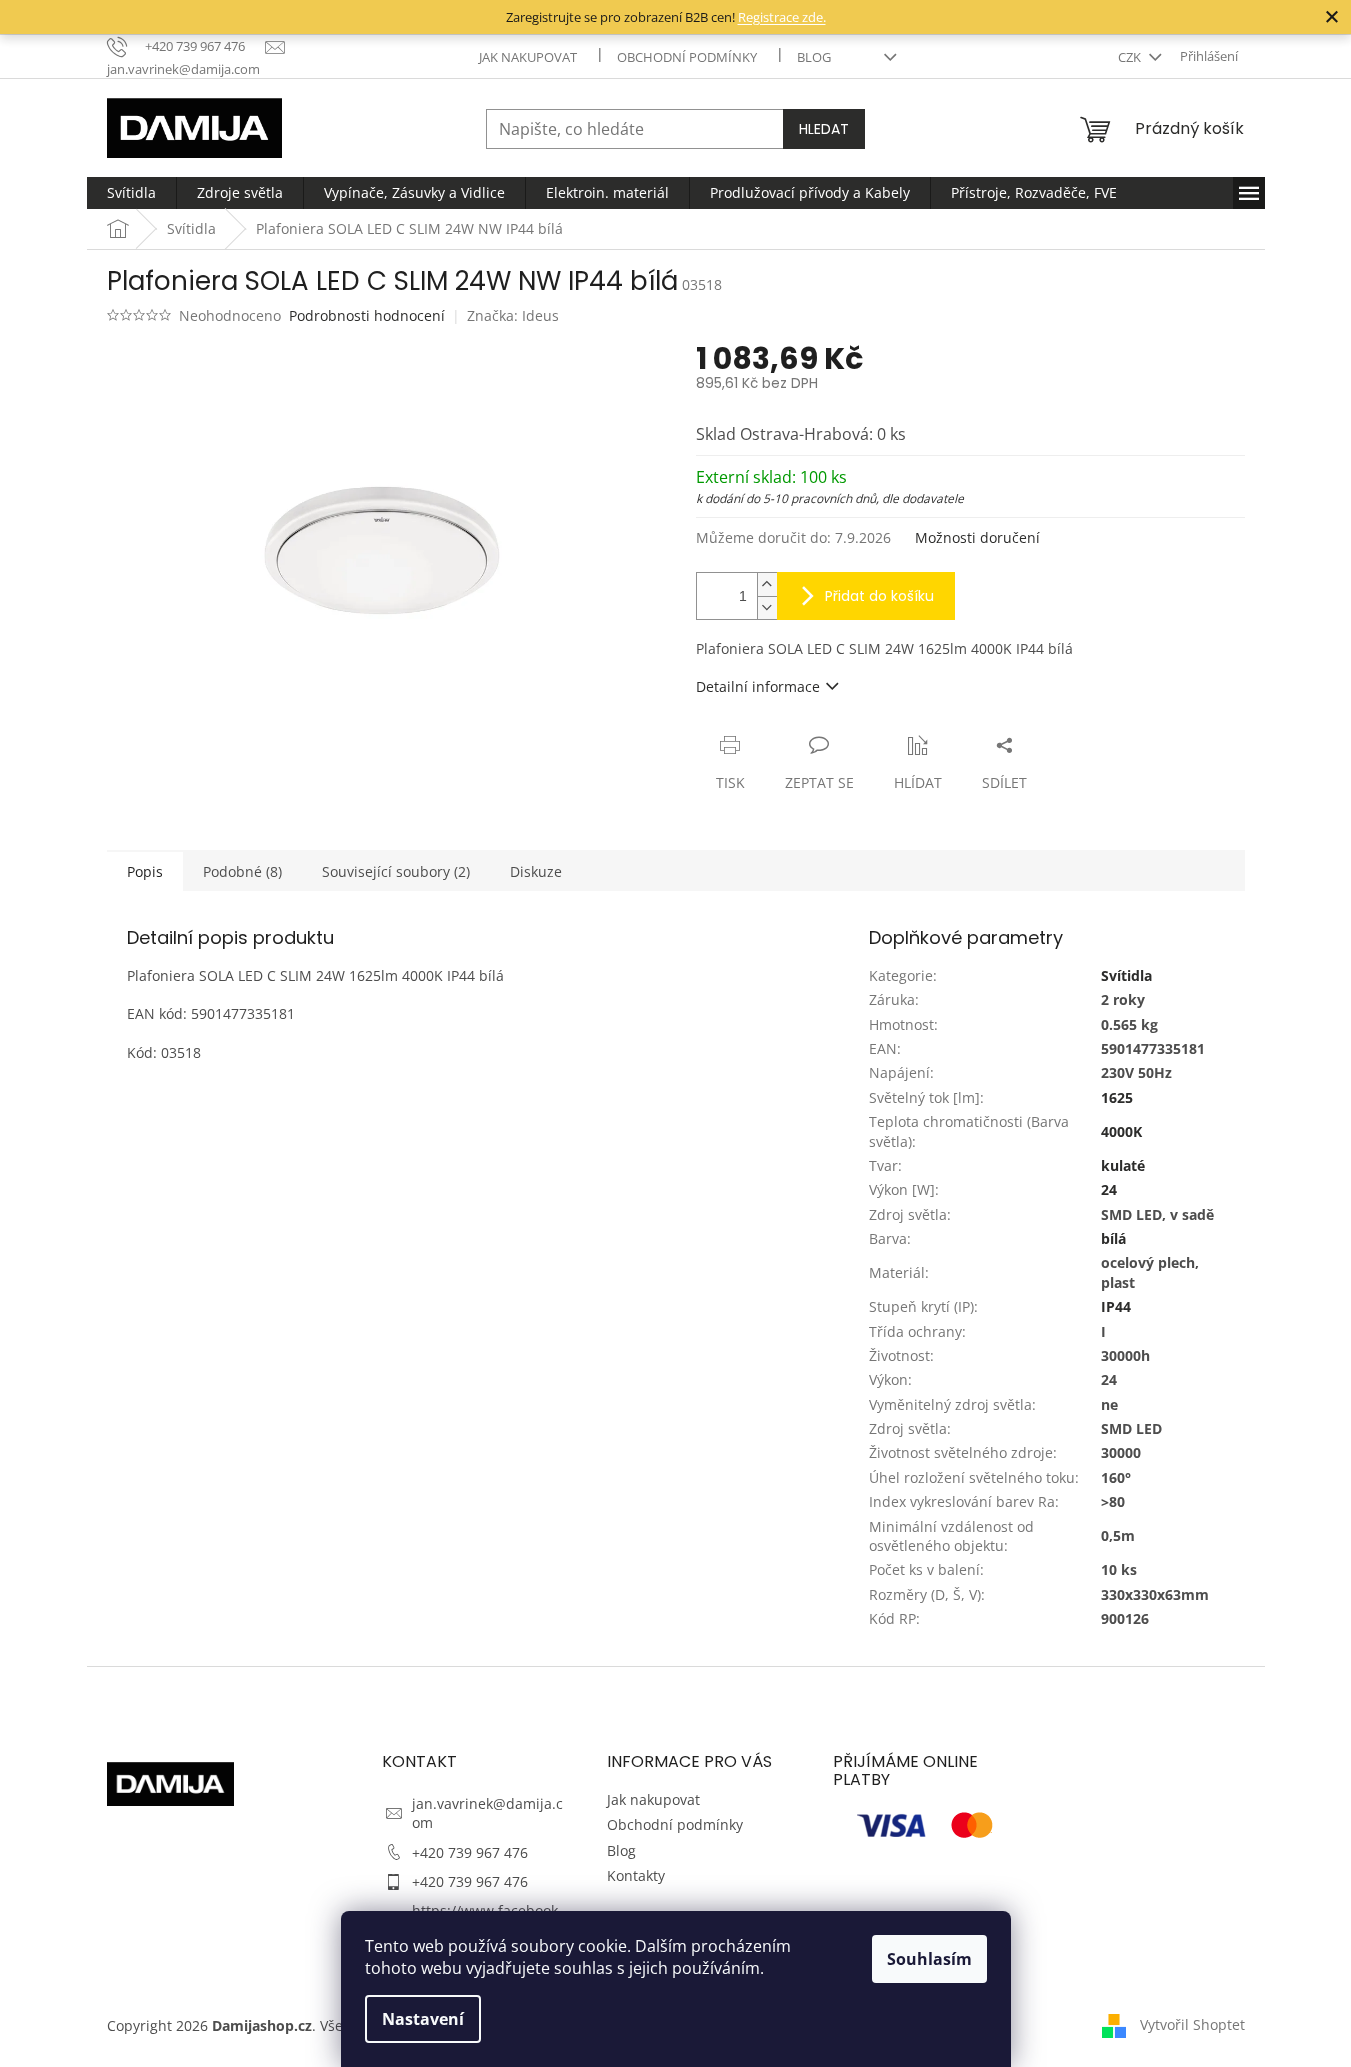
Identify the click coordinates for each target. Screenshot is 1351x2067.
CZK (1131, 57)
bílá (1113, 1238)
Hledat (824, 129)
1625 (1117, 1097)
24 (1109, 1189)
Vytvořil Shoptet (1192, 2024)
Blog (814, 57)
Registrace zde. (782, 17)
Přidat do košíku (879, 596)
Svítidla (1126, 975)
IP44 (1116, 1306)
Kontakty (636, 1875)
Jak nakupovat (528, 57)
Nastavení (423, 2019)
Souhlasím (929, 1959)
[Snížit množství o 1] (767, 607)
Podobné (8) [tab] (242, 871)
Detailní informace (758, 686)
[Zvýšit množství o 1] (767, 584)
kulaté (1123, 1165)
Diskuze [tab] (536, 871)
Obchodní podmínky (687, 57)
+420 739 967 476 (470, 1852)
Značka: (513, 315)
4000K (1121, 1131)
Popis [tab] (145, 871)
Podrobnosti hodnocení (367, 315)
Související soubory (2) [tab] (396, 871)
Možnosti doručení (977, 537)
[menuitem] (131, 193)
